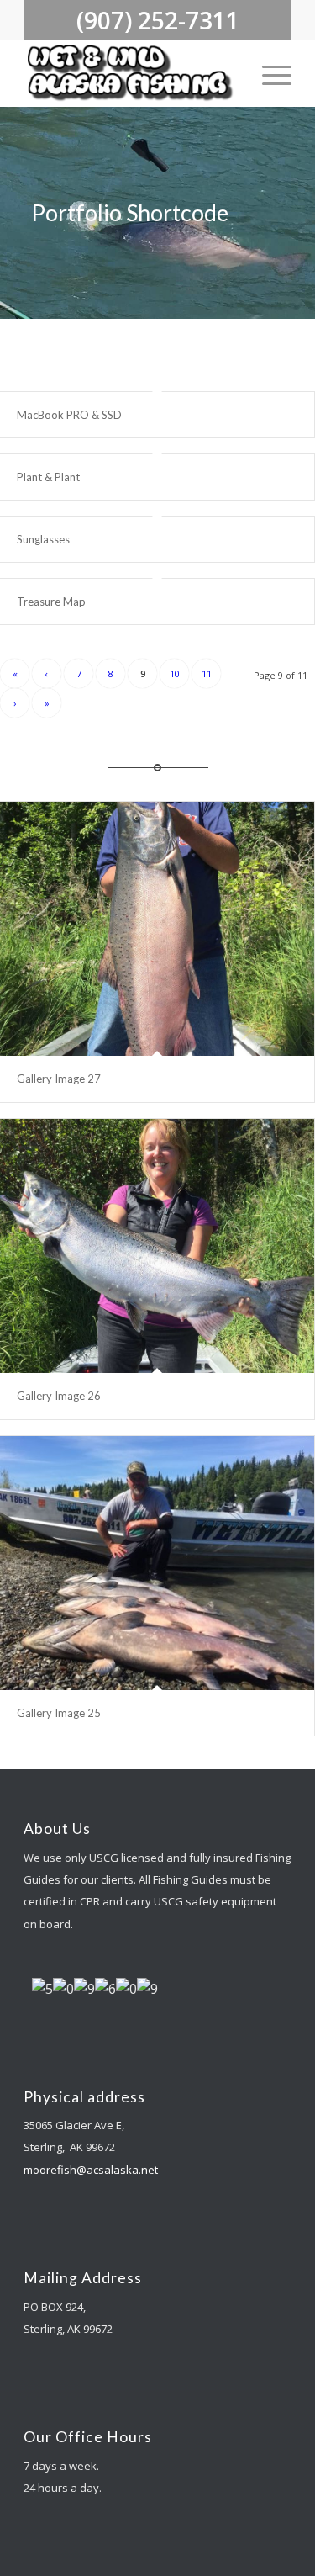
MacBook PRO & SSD (69, 415)
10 (175, 673)
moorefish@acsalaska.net (91, 2170)
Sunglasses (43, 539)
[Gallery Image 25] (157, 1563)
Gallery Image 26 (59, 1396)
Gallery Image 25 (59, 1713)
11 (207, 673)
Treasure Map (51, 602)
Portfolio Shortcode (130, 212)
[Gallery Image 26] (157, 1246)
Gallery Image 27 (59, 1079)
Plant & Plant (48, 477)
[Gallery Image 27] (157, 929)
